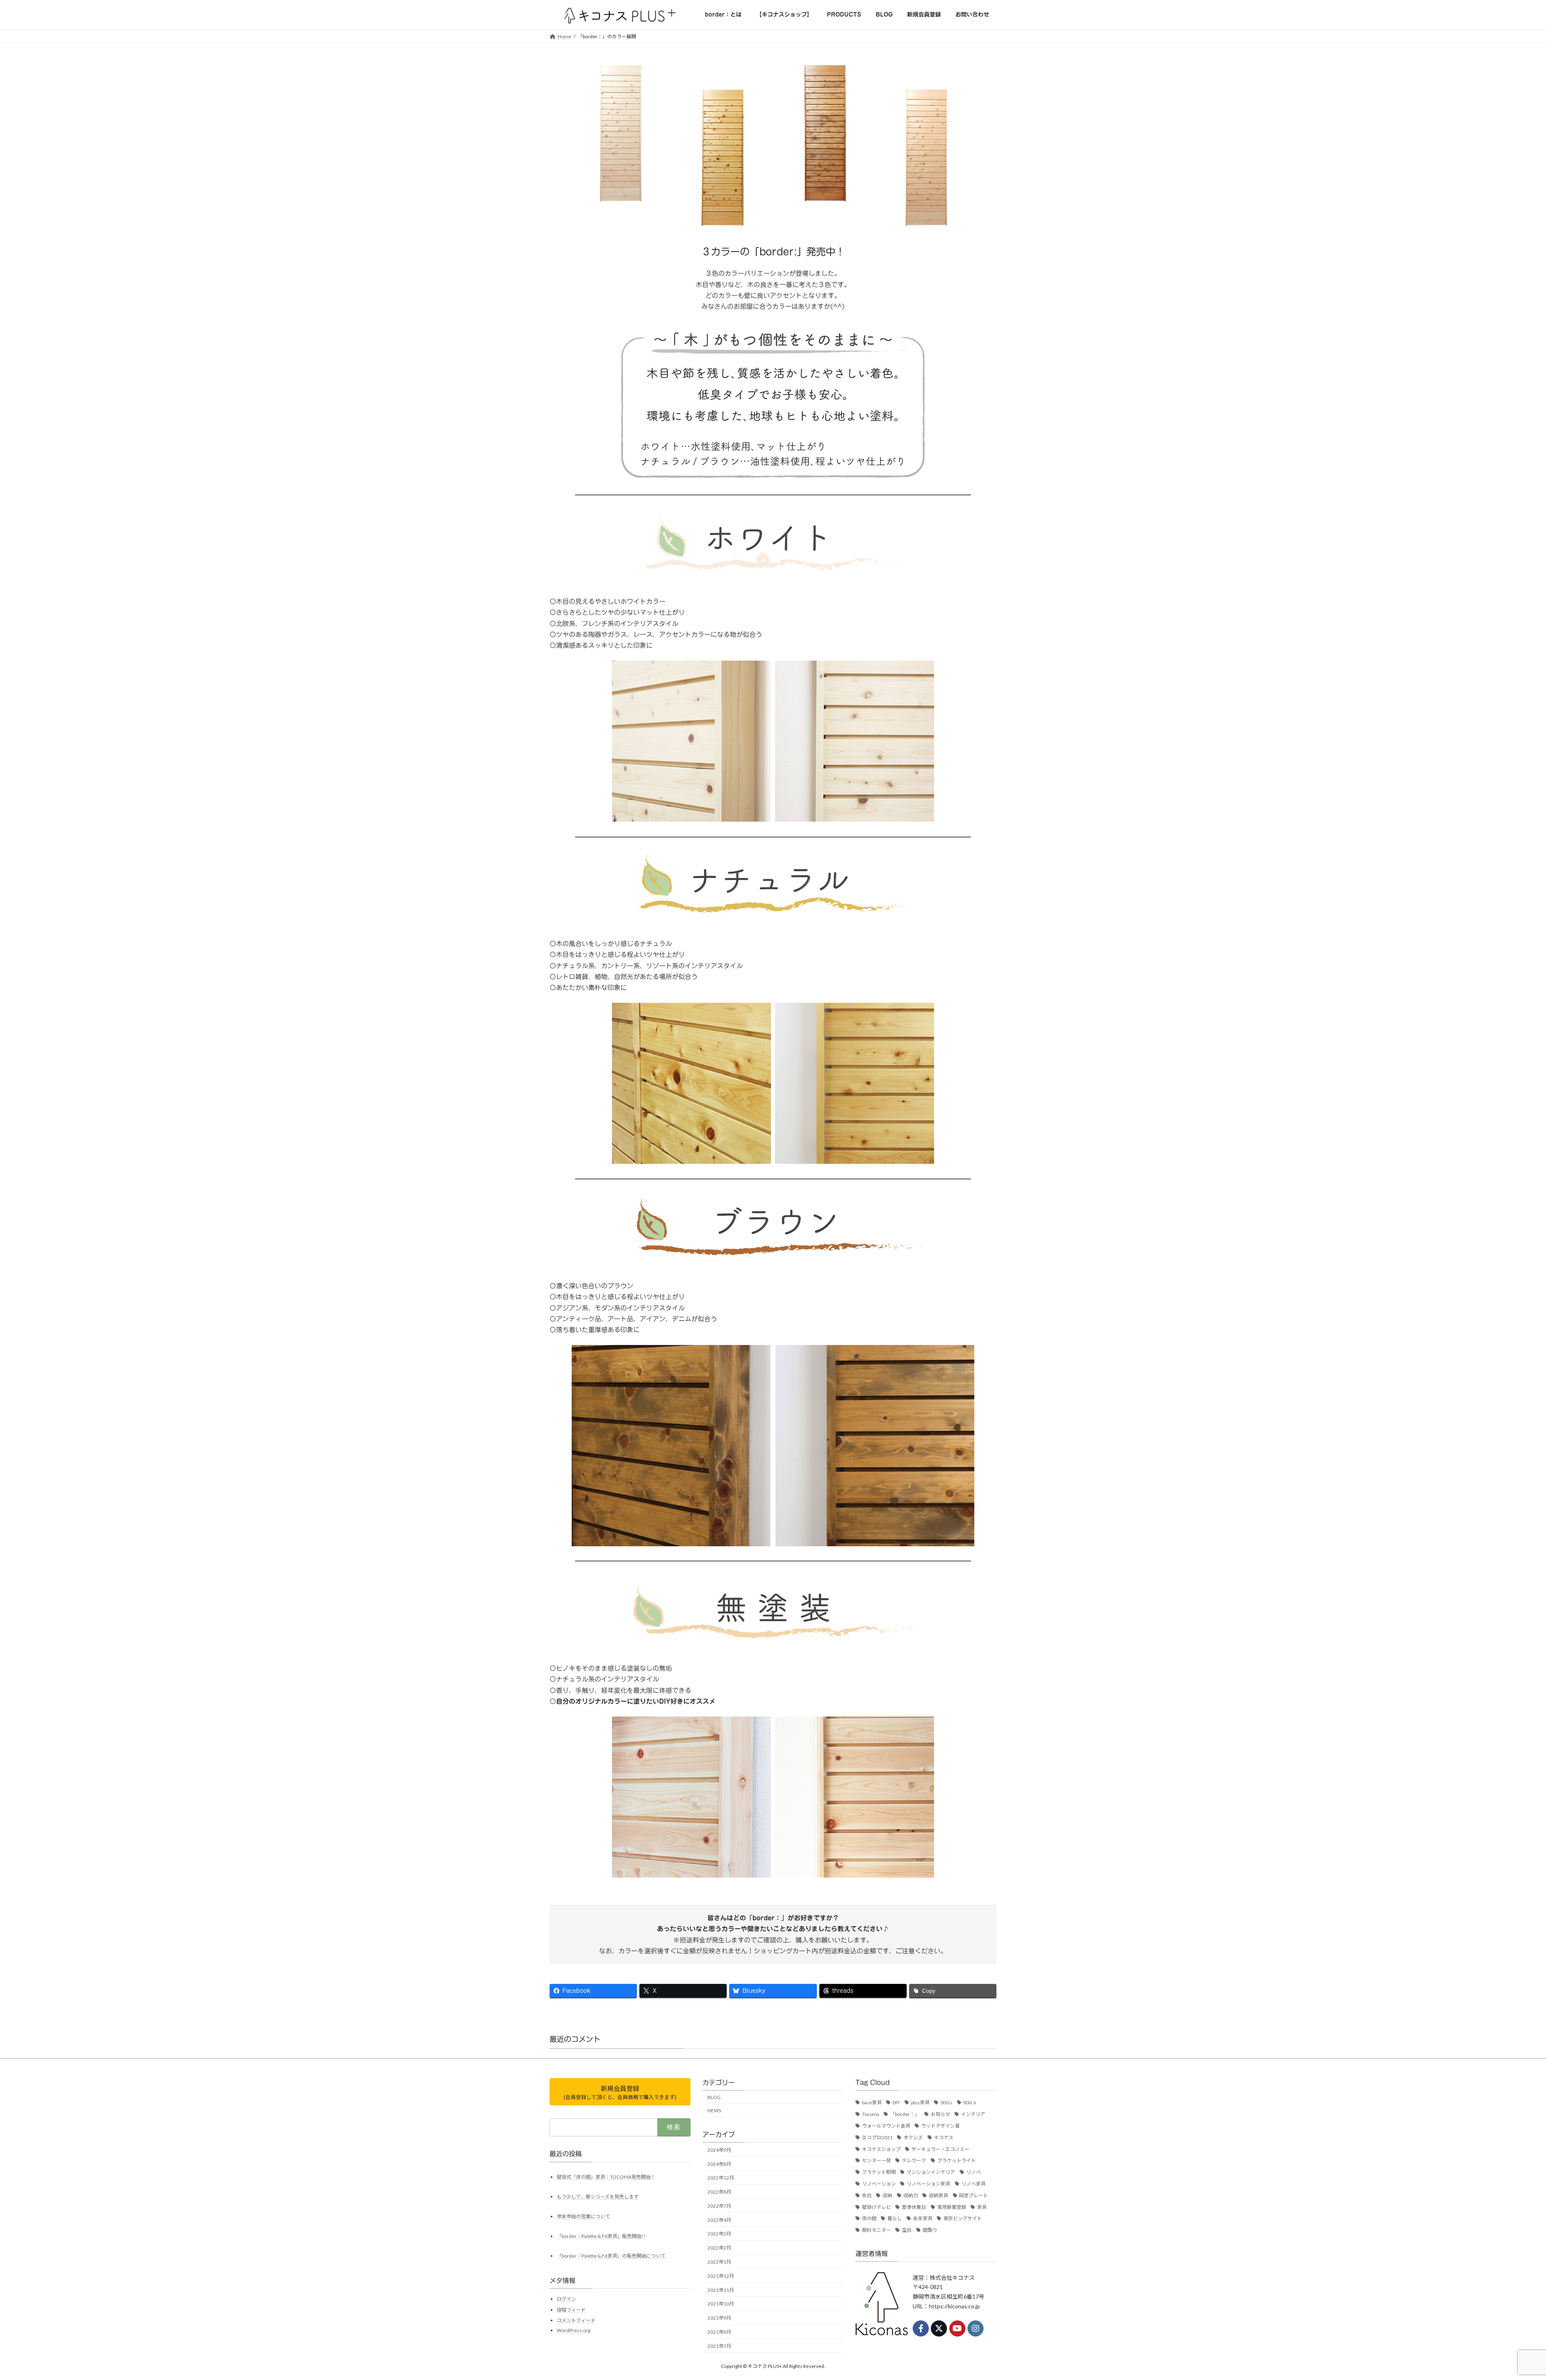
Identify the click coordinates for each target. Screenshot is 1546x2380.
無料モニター (876, 2230)
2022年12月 (721, 2178)
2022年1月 (719, 2262)
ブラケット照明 (879, 2172)
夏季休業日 (914, 2207)
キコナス (944, 2137)
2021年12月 (721, 2276)
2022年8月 (719, 2192)
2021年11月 (721, 2290)
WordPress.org (574, 2330)
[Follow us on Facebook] (921, 2328)
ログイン (566, 2299)
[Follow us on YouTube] (957, 2328)
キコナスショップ (881, 2149)
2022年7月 (719, 2205)
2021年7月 (719, 2346)
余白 (867, 2195)
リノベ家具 (973, 2184)
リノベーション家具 (928, 2184)
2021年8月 (719, 2332)
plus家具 (920, 2102)
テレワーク (914, 2160)
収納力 (911, 2195)
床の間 (869, 2218)
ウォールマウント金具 (886, 2126)
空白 (907, 2230)
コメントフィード (576, 2320)
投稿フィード (571, 2309)
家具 (982, 2207)
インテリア (973, 2114)
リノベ (973, 2172)
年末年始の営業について (583, 2216)
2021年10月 (721, 2304)
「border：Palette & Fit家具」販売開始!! (601, 2236)
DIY (896, 2102)
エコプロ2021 (877, 2137)
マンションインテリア (931, 2172)
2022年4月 (719, 2220)
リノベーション (879, 2184)
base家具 (872, 2102)
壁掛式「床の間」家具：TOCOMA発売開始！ (606, 2177)
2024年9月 (719, 2150)
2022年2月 (719, 2248)
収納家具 (938, 2195)
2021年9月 (719, 2318)
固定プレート (973, 2195)
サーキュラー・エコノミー (940, 2149)
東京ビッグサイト (963, 2218)
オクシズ (913, 2137)
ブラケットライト (957, 2160)
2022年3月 (719, 2234)
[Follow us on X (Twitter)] (939, 2328)
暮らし (895, 2218)
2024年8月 (719, 2164)
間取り (930, 2230)
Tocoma (871, 2114)
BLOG (714, 2097)
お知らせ (940, 2114)
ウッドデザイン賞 (940, 2126)
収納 (887, 2195)
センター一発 (876, 2160)
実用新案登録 (952, 2207)
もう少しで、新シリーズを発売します (598, 2196)
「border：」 (905, 2114)
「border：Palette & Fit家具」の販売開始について (611, 2255)
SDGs (946, 2102)
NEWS (714, 2110)
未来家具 (923, 2218)
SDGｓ (970, 2102)
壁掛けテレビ (876, 2207)
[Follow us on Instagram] (976, 2328)
